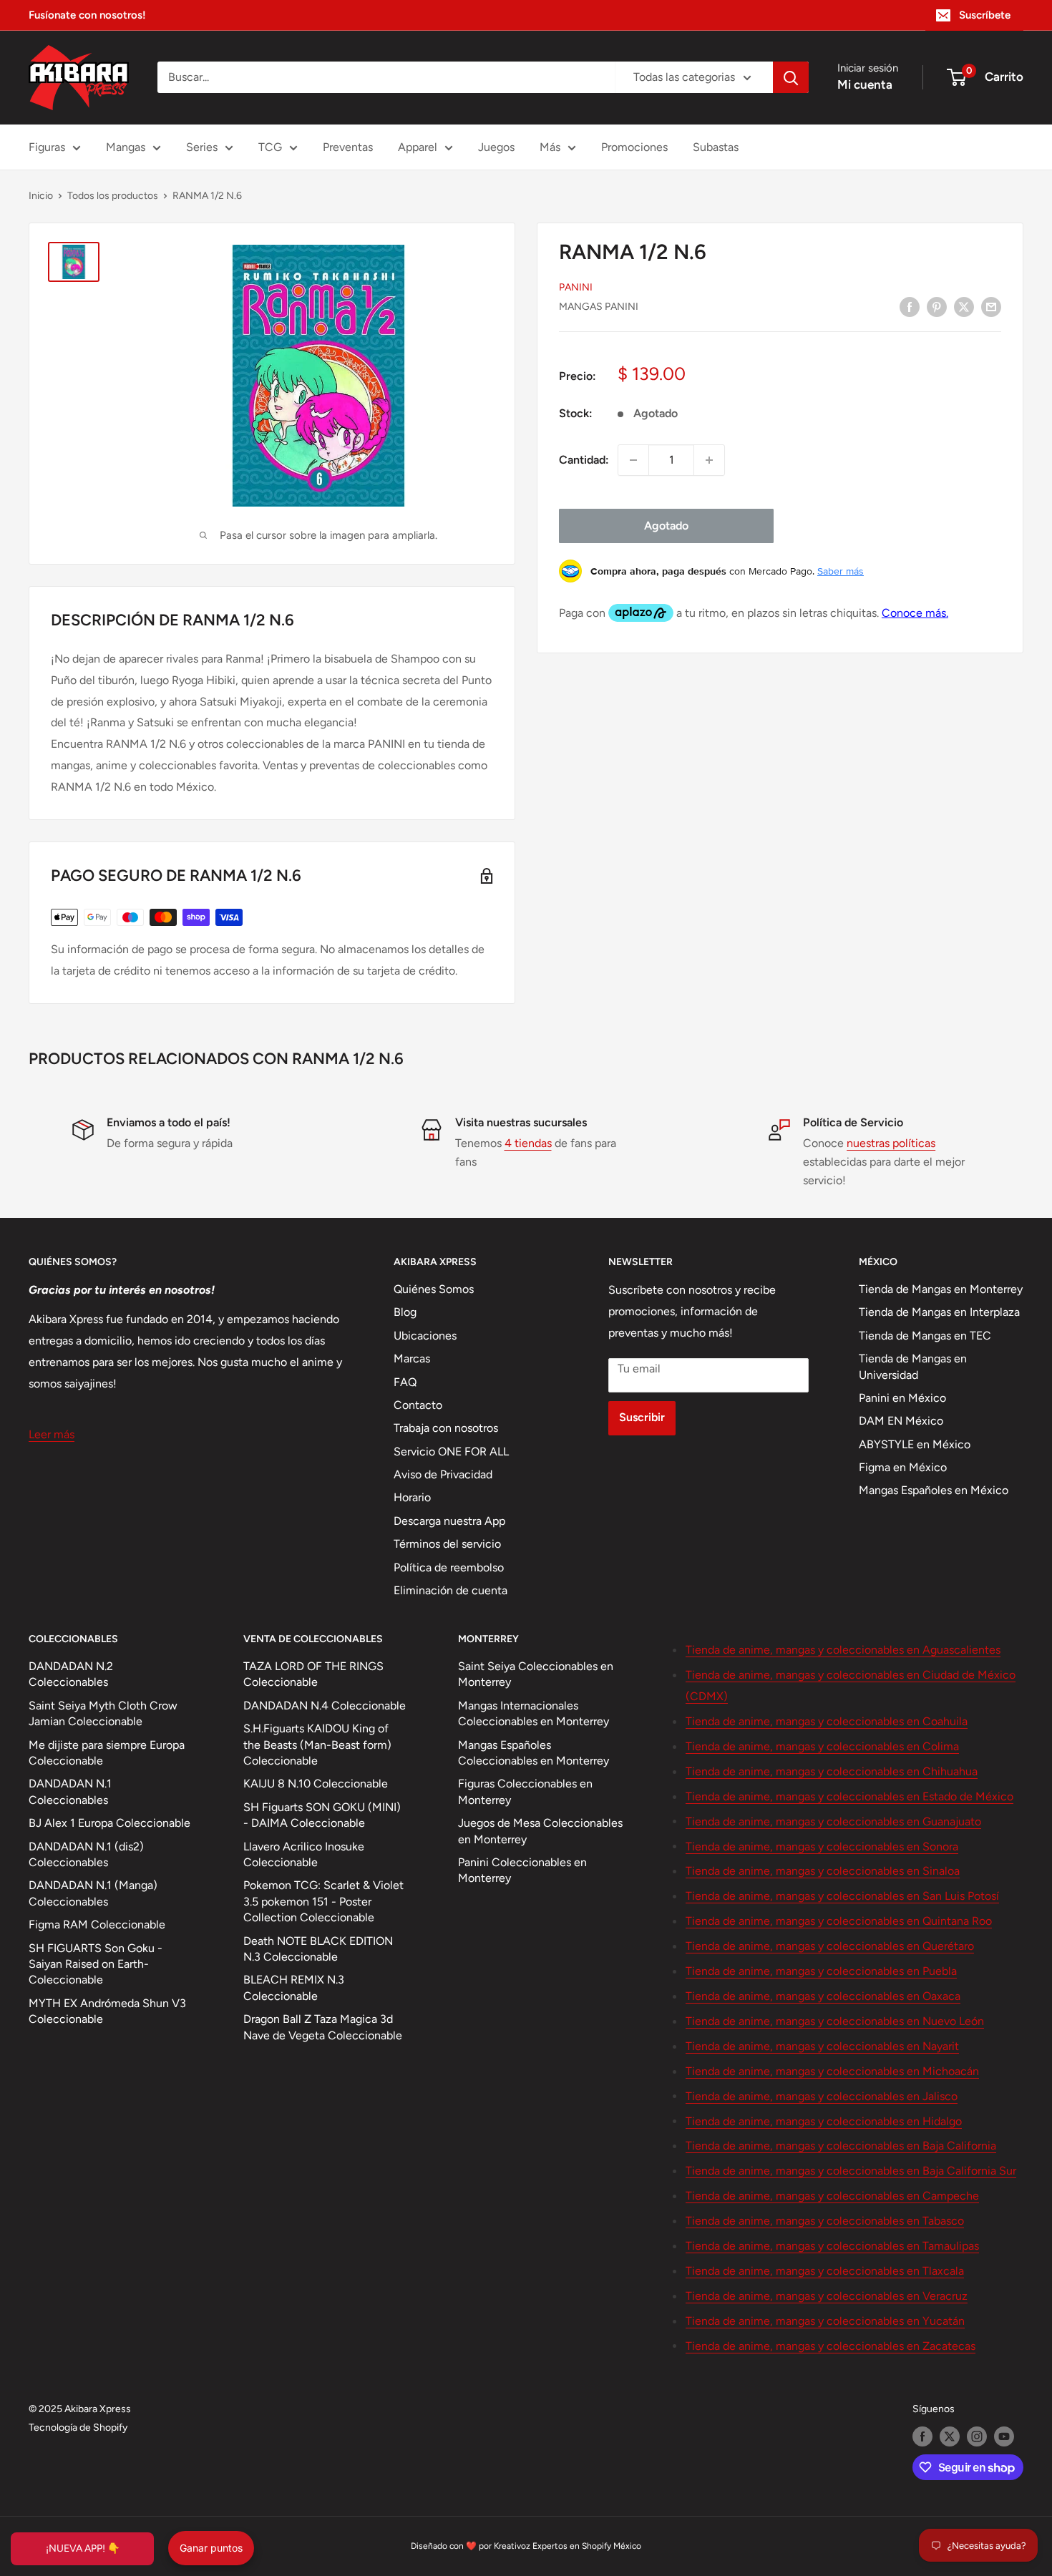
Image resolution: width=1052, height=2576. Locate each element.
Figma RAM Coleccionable (97, 1924)
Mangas (126, 147)
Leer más (52, 1434)
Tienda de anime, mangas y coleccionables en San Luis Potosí (842, 1896)
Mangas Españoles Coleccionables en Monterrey (534, 1753)
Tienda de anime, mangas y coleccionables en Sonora (822, 1846)
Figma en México (903, 1467)
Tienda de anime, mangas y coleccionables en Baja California (841, 2146)
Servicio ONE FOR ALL (451, 1452)
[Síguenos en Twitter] (950, 2436)
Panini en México (902, 1398)
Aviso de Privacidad (443, 1474)
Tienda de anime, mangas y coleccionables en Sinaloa (823, 1871)
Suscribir (642, 1417)
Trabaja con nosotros (446, 1428)
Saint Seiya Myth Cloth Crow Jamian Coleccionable (103, 1713)
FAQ (405, 1382)
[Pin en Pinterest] (937, 306)
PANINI (576, 287)
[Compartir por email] (991, 306)
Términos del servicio (447, 1544)
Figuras (47, 147)
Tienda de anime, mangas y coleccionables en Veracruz (827, 2296)
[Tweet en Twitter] (964, 306)
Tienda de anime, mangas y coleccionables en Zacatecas (831, 2346)
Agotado (666, 526)
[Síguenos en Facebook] (922, 2436)
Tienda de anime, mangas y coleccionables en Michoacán (832, 2071)
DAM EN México (901, 1421)
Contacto (418, 1405)
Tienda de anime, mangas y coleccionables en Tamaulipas (832, 2246)
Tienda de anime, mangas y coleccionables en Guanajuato (833, 1821)
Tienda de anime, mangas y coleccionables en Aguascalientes (843, 1650)
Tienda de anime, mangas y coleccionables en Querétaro (830, 1946)
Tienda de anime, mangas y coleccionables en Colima (822, 1746)
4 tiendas (528, 1143)
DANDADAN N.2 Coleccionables (71, 1674)
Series (202, 147)
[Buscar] (791, 77)
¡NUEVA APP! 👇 (83, 2548)
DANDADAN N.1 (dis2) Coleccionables (86, 1854)
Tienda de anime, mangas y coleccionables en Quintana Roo (839, 1921)
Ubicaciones (425, 1336)
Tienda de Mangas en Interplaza (939, 1312)
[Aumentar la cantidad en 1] (709, 460)
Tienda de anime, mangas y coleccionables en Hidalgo (824, 2121)
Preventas (348, 147)
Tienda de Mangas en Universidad (913, 1366)
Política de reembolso (449, 1567)
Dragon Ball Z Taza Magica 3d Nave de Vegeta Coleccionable (323, 2027)
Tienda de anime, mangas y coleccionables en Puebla (821, 1971)
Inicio (41, 196)
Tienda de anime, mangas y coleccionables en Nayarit (822, 2046)
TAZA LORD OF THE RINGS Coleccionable (313, 1674)
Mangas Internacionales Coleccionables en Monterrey (534, 1713)
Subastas (716, 147)
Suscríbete (985, 15)
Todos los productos (113, 196)
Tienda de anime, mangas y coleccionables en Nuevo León (835, 2021)
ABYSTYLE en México (915, 1444)
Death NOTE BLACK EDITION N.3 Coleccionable (318, 1949)
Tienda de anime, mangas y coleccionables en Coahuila (827, 1721)
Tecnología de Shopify (78, 2428)
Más (550, 147)
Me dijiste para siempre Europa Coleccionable (107, 1753)
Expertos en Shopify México (587, 2546)
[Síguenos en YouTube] (1004, 2436)
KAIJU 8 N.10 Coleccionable (316, 1784)
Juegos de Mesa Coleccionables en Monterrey (540, 1831)
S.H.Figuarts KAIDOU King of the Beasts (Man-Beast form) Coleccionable (317, 1745)
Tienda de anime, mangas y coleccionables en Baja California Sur (851, 2171)
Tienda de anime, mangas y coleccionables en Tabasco (825, 2221)
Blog (405, 1312)
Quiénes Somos (434, 1289)
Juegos (496, 147)
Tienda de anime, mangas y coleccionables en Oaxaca (823, 1996)
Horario (412, 1497)
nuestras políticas (891, 1143)
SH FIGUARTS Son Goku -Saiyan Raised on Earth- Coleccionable (96, 1964)
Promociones (634, 147)
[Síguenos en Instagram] (977, 2436)
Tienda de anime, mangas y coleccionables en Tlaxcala (825, 2271)
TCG (270, 147)
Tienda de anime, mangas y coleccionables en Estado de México (849, 1796)
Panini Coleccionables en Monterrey (522, 1870)
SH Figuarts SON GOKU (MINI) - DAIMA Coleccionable (322, 1815)
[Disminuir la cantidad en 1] (633, 460)
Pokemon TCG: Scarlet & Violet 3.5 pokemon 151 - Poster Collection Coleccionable (323, 1901)
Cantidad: (584, 460)
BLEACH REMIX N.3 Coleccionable (294, 1987)
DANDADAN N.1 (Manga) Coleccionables (93, 1893)
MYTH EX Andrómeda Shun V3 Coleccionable (107, 2011)
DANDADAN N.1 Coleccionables (70, 1791)
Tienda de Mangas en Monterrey (941, 1289)
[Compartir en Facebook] (910, 306)
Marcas (412, 1358)
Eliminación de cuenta (450, 1590)
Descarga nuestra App (449, 1521)
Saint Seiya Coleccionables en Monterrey (536, 1674)
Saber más (841, 571)
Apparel (418, 147)
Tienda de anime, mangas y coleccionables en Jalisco (822, 2096)
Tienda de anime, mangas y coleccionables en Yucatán (825, 2321)
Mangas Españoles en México (934, 1490)
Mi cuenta (865, 84)
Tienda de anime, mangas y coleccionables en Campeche (832, 2196)
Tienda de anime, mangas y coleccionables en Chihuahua (832, 1771)
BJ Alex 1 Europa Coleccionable (109, 1823)
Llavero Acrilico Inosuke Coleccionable (304, 1854)
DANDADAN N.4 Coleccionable (325, 1706)
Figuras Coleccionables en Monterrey (525, 1791)
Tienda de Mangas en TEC (925, 1336)
